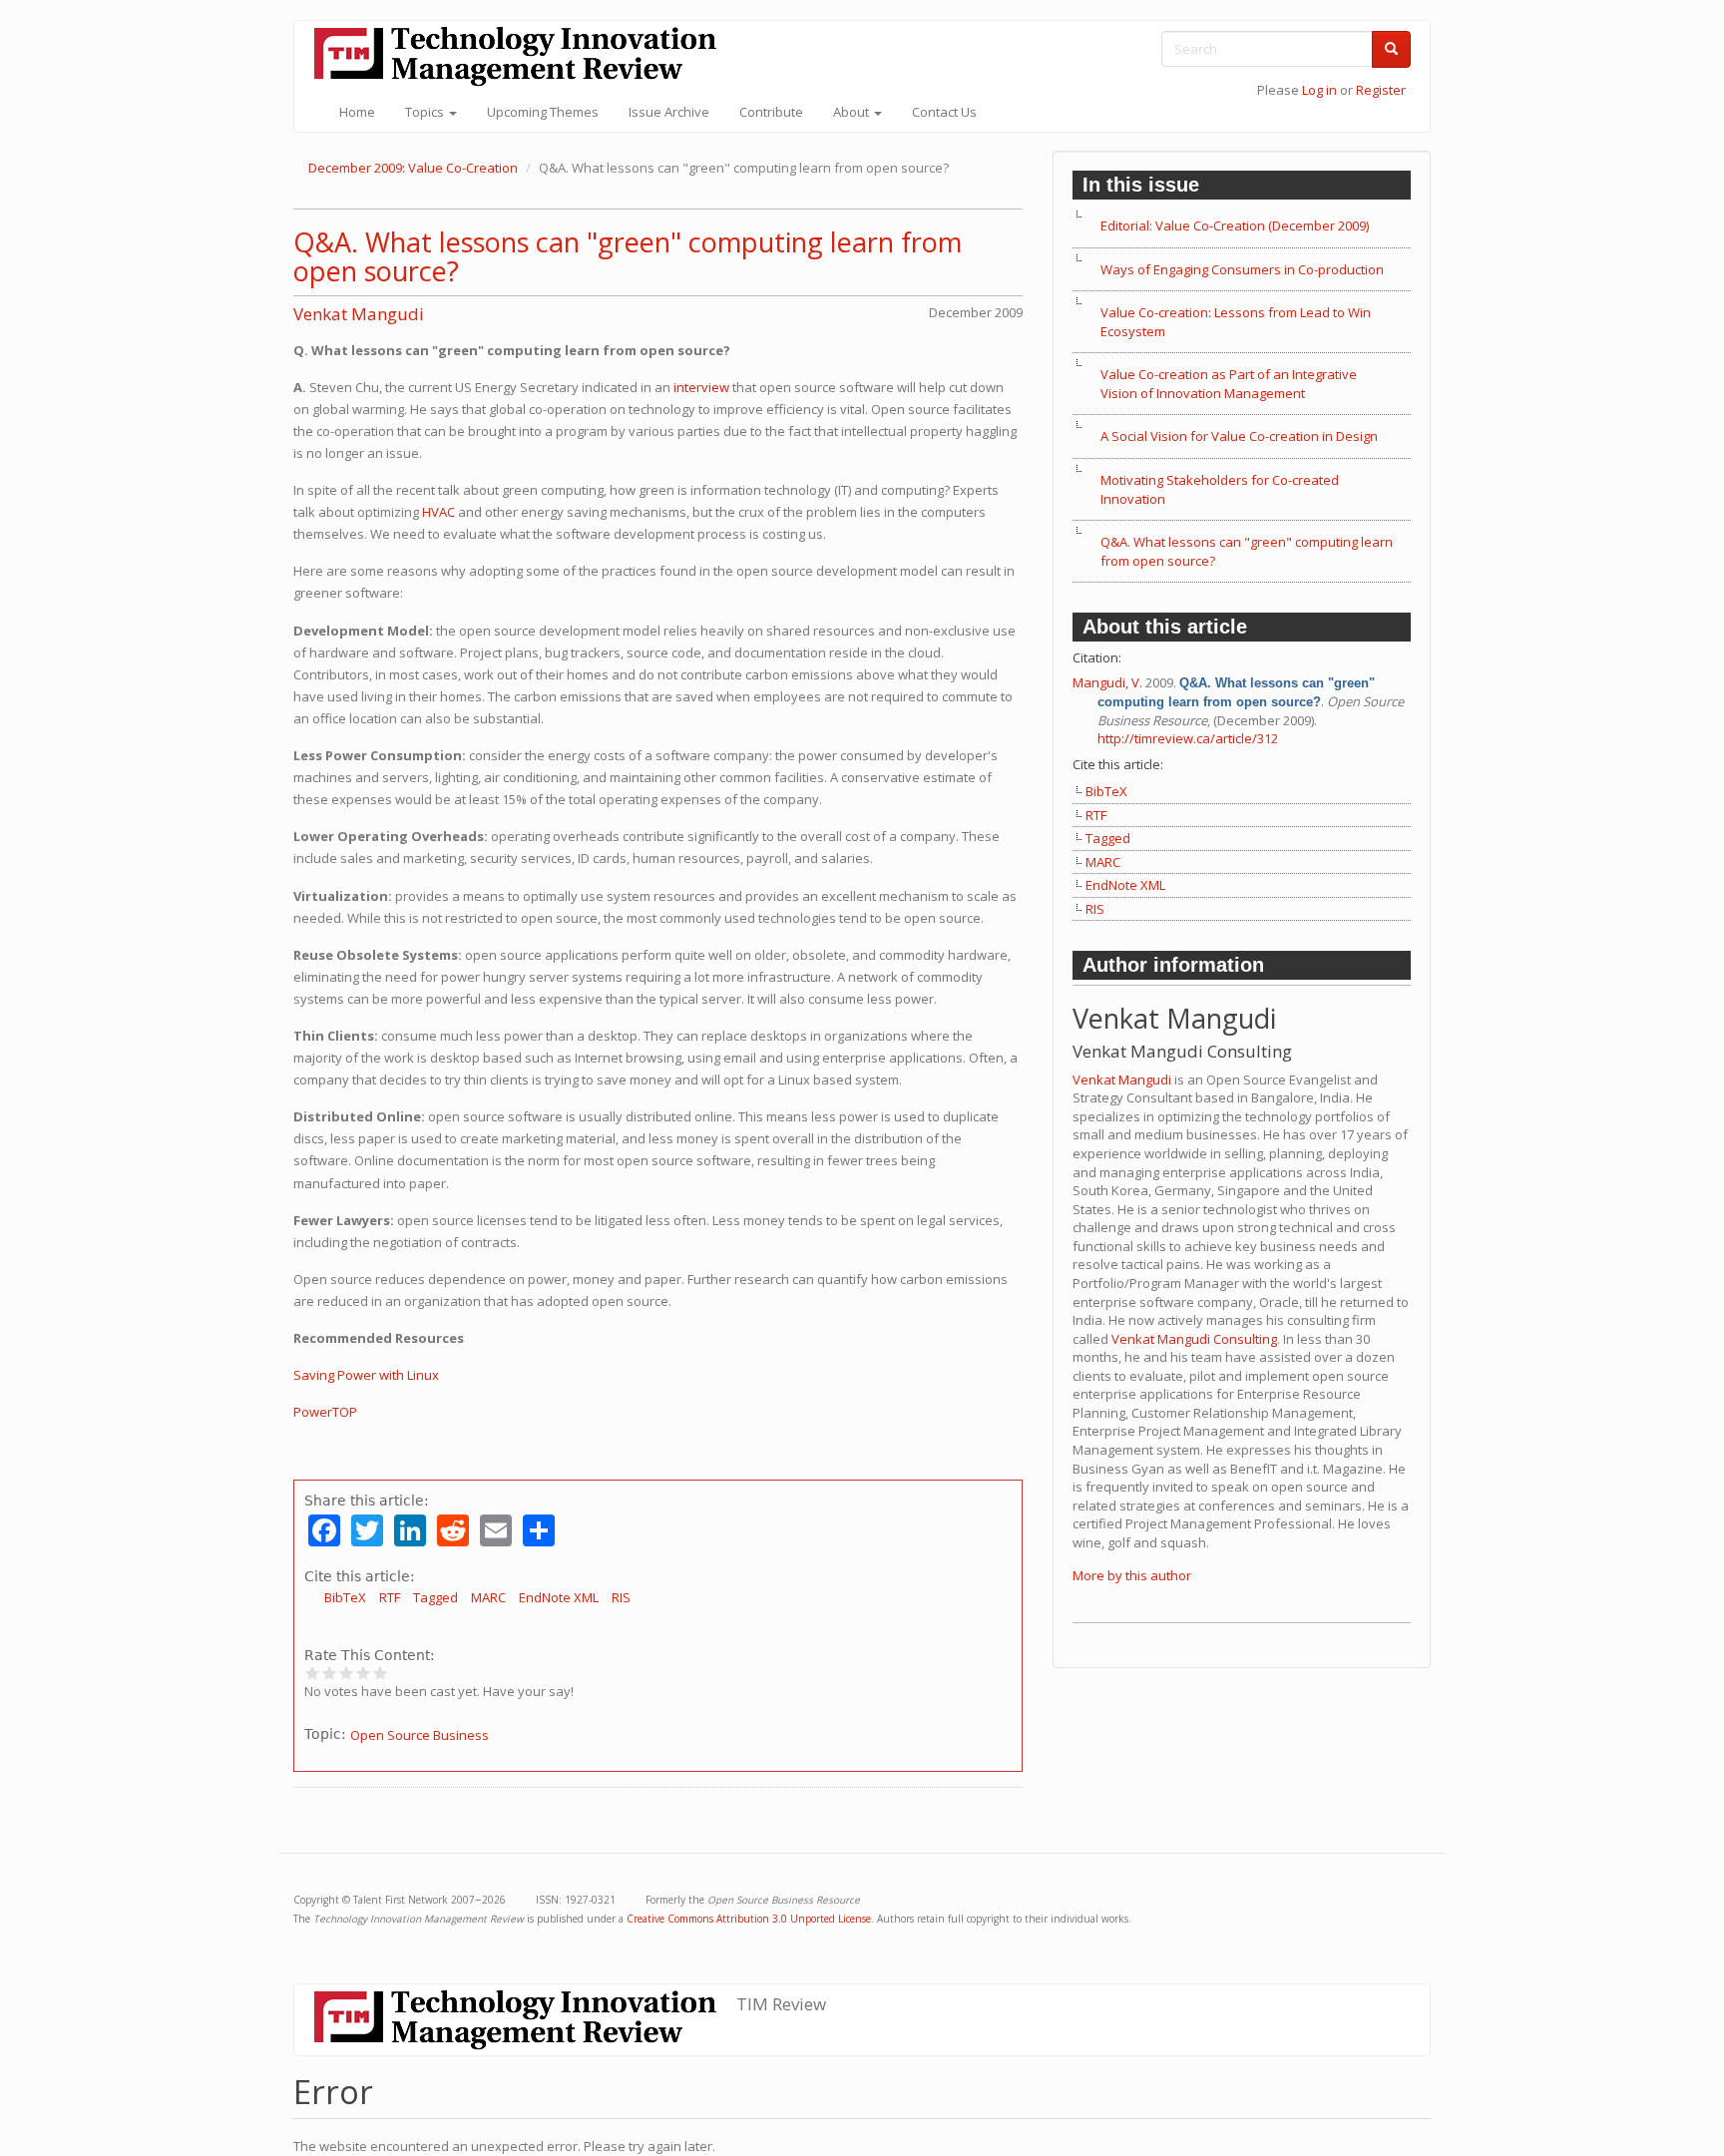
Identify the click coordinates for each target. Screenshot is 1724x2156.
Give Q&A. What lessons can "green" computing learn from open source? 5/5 (381, 1673)
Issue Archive (669, 112)
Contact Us (944, 112)
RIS (621, 1597)
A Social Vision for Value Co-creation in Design (1239, 436)
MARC (488, 1597)
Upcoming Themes (543, 112)
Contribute (771, 112)
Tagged (435, 1597)
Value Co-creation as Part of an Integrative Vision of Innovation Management (1229, 384)
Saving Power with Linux (366, 1375)
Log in (1319, 90)
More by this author (1132, 1575)
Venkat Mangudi (359, 314)
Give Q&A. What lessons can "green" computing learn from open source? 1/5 (313, 1673)
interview (701, 387)
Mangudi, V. (1107, 682)
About (853, 112)
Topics (426, 112)
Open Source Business (420, 1735)
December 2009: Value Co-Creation (413, 168)
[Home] (523, 56)
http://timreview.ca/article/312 (1188, 738)
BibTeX (345, 1597)
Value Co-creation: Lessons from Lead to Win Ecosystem (1236, 322)
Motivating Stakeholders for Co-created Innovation (1220, 489)
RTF (390, 1597)
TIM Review (781, 2004)
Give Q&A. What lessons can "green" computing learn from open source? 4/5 (364, 1673)
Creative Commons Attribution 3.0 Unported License (749, 1919)
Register (1381, 90)
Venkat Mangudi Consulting (1194, 1339)
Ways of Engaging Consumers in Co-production (1242, 269)
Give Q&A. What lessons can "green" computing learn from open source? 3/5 (347, 1673)
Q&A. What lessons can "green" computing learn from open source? (628, 257)
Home (357, 112)
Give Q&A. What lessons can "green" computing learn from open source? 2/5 (330, 1673)
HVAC (438, 512)
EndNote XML (559, 1597)
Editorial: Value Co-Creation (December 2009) (1235, 225)
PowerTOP (325, 1412)
